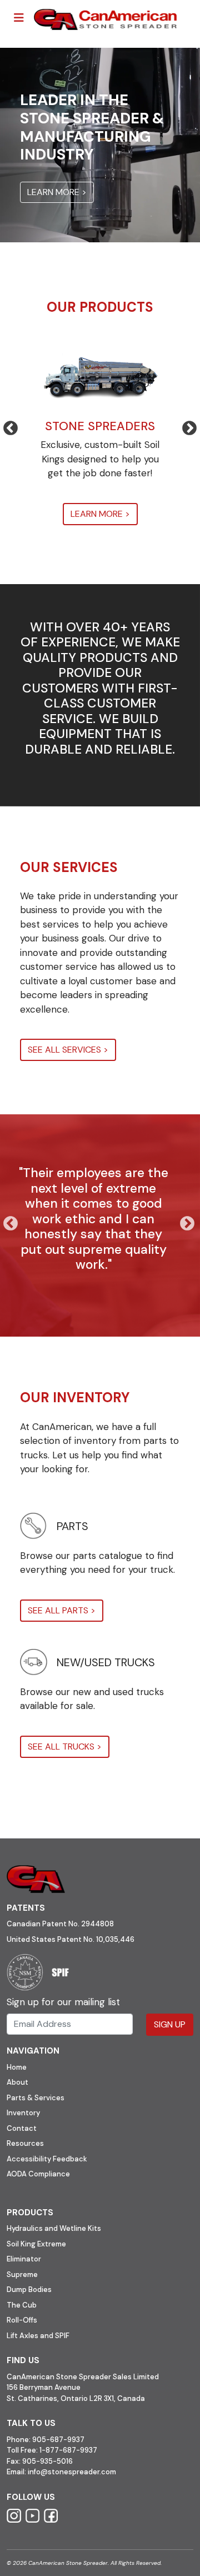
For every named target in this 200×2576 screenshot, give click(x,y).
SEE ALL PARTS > (62, 1610)
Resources (25, 2143)
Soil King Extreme (36, 2244)
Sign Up (170, 2024)
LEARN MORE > (57, 192)
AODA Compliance (38, 2174)
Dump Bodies (29, 2289)
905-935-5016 (47, 2461)
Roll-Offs (22, 2320)
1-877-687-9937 (68, 2450)
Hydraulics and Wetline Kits (54, 2228)
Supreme (22, 2274)
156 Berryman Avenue (44, 2387)
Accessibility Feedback (47, 2159)
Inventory (23, 2113)
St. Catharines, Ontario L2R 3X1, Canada (76, 2398)
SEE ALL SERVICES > (68, 1050)
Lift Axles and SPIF (38, 2336)
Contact (22, 2128)
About (17, 2082)
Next (184, 426)
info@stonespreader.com (72, 2472)
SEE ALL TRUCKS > (65, 1747)
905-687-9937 (58, 2440)
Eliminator (24, 2259)
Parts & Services (36, 2098)
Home (17, 2067)
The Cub (22, 2305)
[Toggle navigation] (19, 18)
